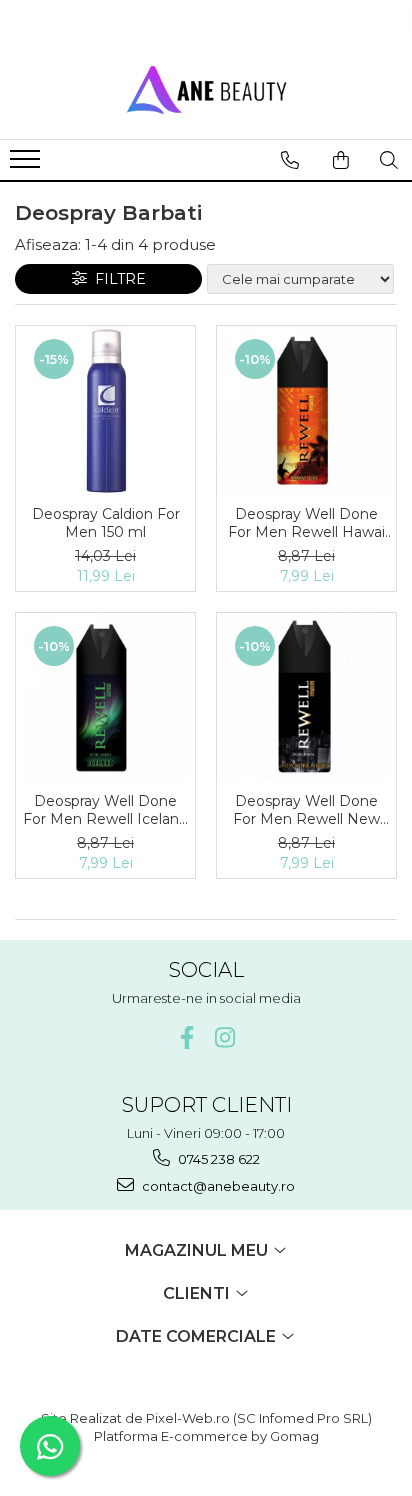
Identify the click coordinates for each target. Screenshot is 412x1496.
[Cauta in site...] (389, 160)
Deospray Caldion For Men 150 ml (106, 523)
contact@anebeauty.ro (217, 1186)
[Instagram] (225, 1037)
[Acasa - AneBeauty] (206, 89)
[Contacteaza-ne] (290, 160)
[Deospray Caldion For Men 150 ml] (105, 410)
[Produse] (27, 165)
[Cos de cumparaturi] (341, 160)
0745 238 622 (217, 1159)
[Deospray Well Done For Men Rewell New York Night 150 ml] (306, 697)
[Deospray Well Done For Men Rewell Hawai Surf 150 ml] (306, 410)
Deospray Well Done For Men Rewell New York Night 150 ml (306, 810)
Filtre (116, 279)
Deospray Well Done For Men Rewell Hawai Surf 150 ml (306, 523)
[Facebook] (187, 1037)
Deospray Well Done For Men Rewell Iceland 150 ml (105, 810)
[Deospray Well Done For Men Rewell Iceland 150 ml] (105, 697)
